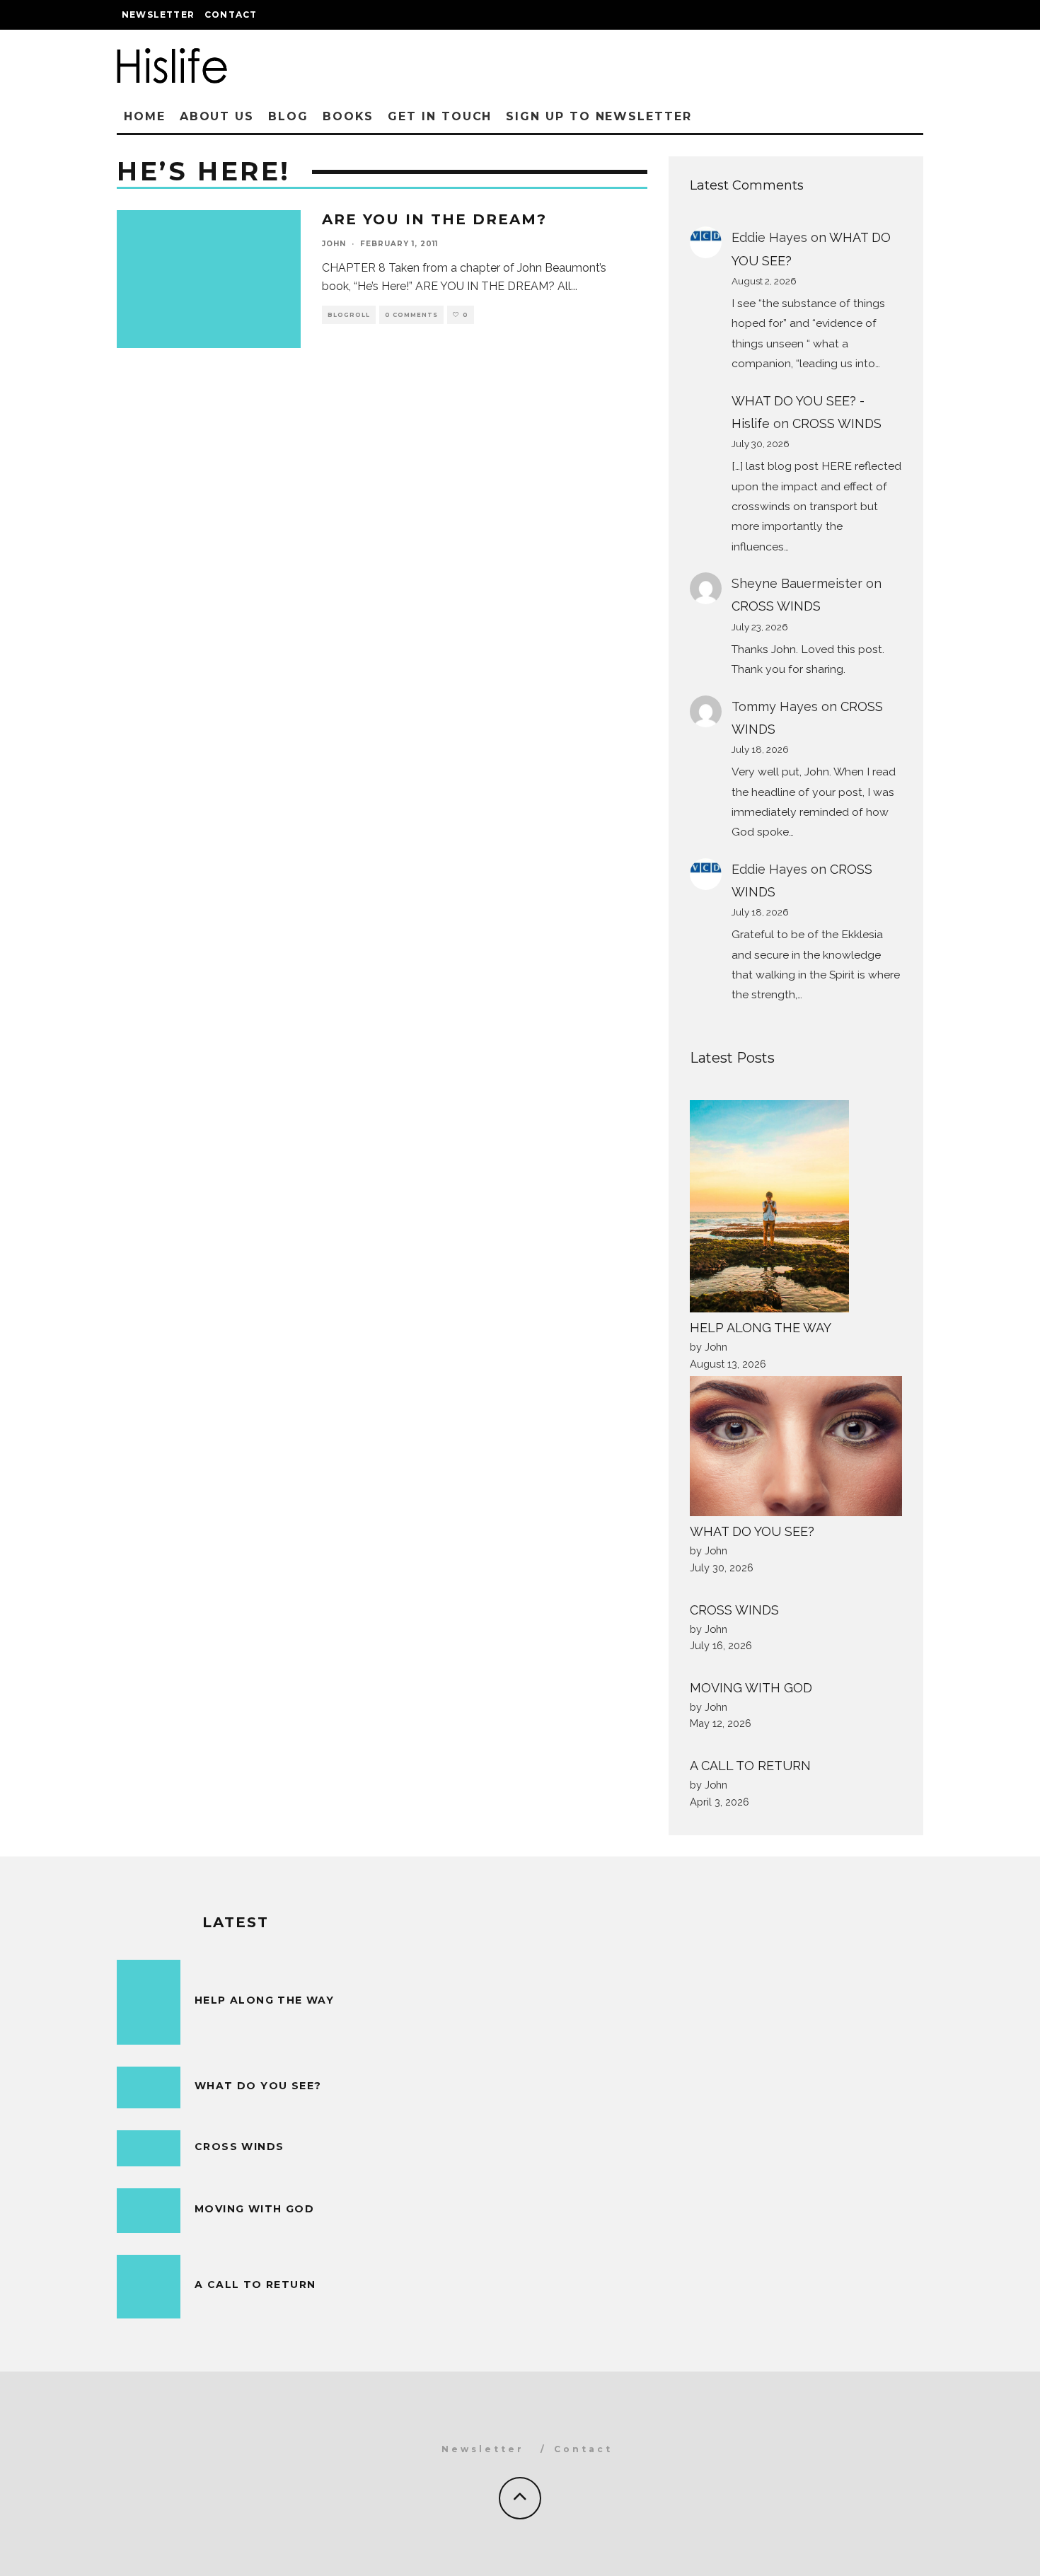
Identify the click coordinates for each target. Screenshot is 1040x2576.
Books (348, 116)
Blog (288, 116)
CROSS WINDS (837, 423)
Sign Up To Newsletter (599, 116)
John (334, 244)
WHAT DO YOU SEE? (752, 1531)
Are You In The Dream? (434, 219)
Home (145, 116)
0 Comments (411, 315)
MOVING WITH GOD (751, 1688)
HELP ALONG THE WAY (761, 1328)
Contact (231, 15)
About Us (217, 116)
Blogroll (349, 315)
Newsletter (158, 15)
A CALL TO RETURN (750, 1766)
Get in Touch (440, 116)
